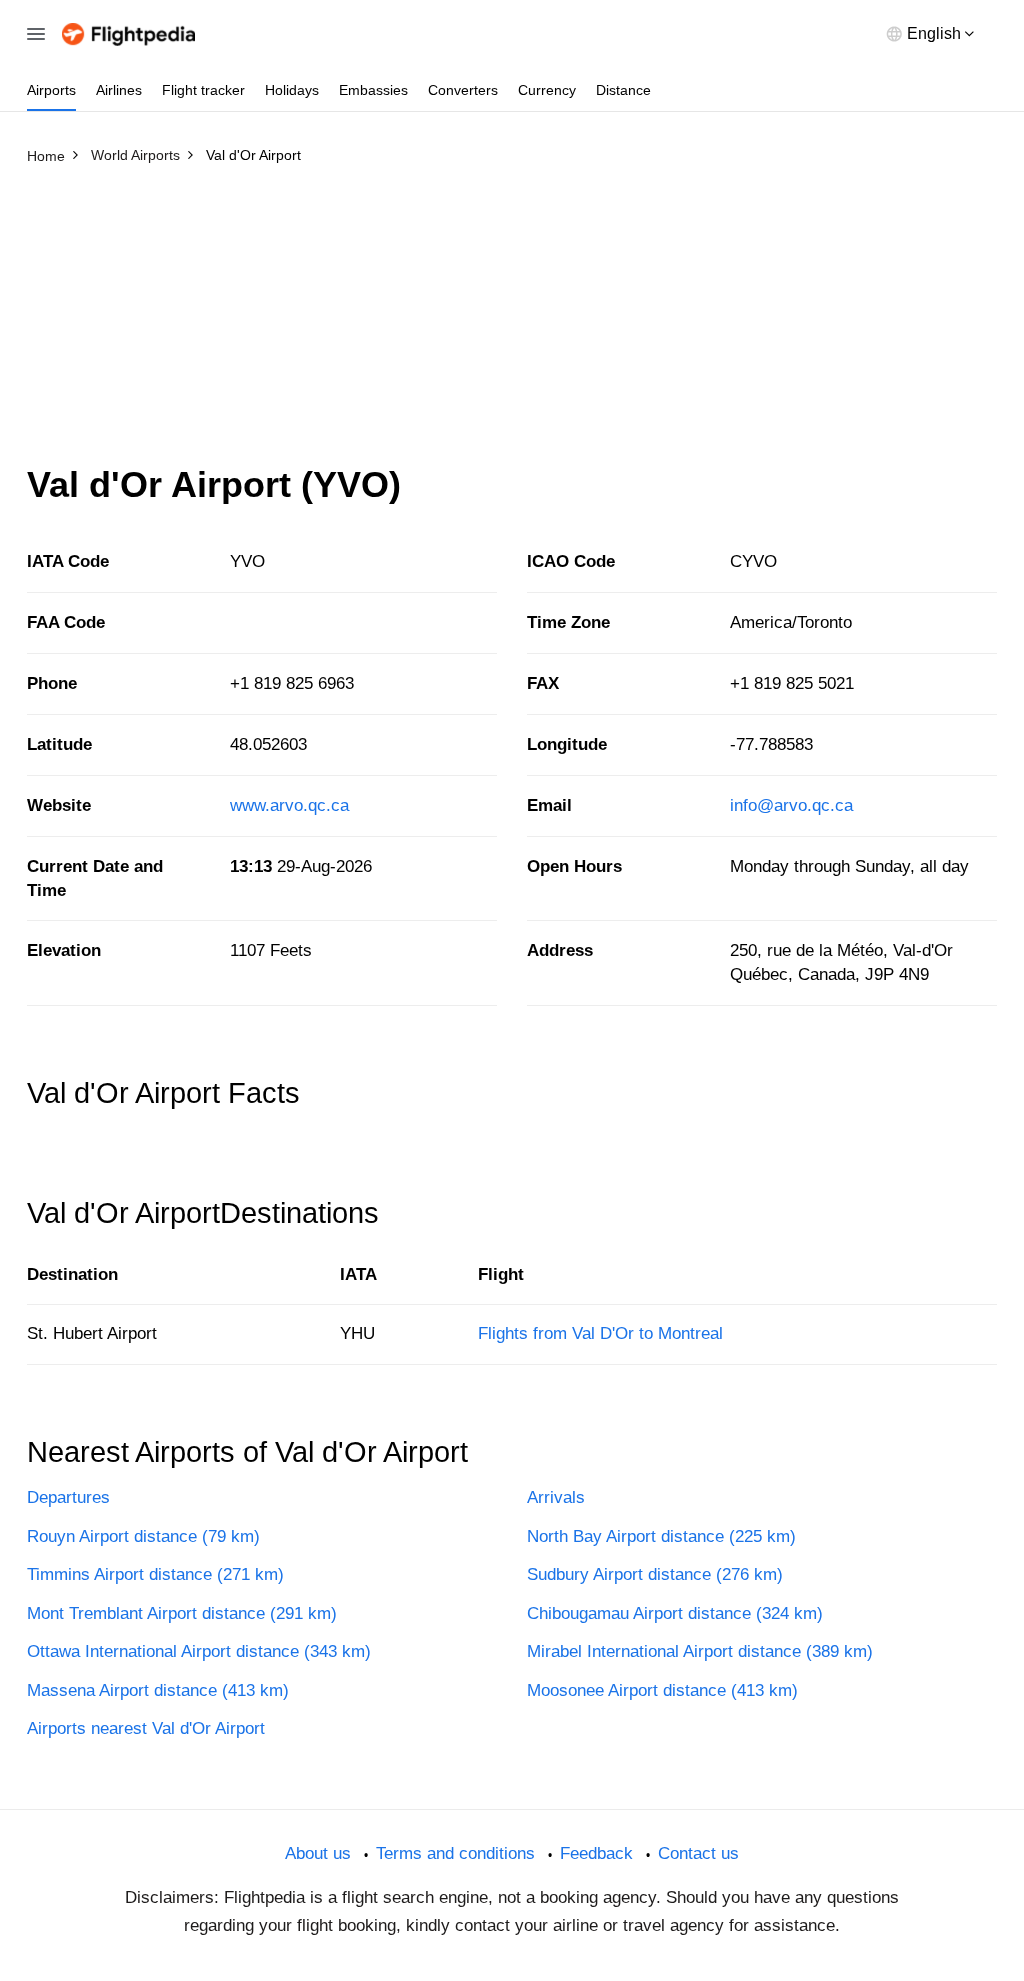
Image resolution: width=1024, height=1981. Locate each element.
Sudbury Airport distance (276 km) (655, 1574)
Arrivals (556, 1497)
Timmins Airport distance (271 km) (155, 1574)
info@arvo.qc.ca (791, 805)
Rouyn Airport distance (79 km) (143, 1536)
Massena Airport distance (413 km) (158, 1690)
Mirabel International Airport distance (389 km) (700, 1651)
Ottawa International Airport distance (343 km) (199, 1651)
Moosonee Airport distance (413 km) (662, 1690)
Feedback (596, 1853)
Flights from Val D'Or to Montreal (600, 1333)
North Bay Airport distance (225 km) (661, 1536)
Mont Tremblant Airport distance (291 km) (182, 1613)
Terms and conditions (455, 1853)
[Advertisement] (512, 323)
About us (318, 1853)
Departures (68, 1497)
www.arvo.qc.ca (289, 805)
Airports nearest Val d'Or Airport (146, 1728)
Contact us (698, 1853)
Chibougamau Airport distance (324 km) (675, 1613)
